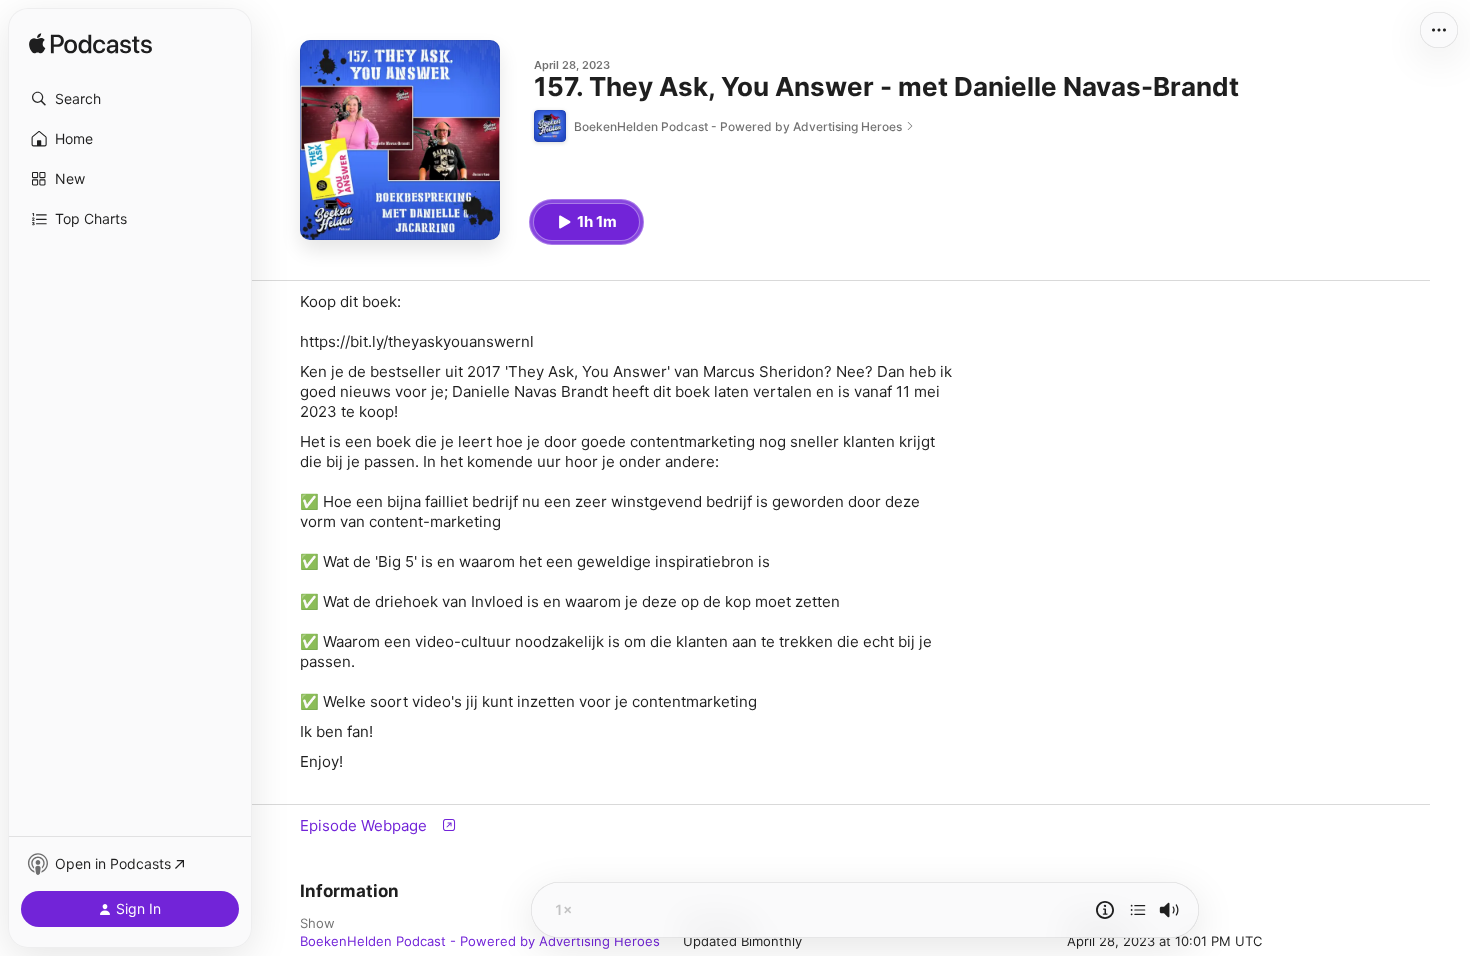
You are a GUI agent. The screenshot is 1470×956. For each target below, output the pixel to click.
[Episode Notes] (1105, 910)
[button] (130, 99)
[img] (90, 45)
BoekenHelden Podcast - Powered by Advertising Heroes (480, 941)
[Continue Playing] (1138, 910)
